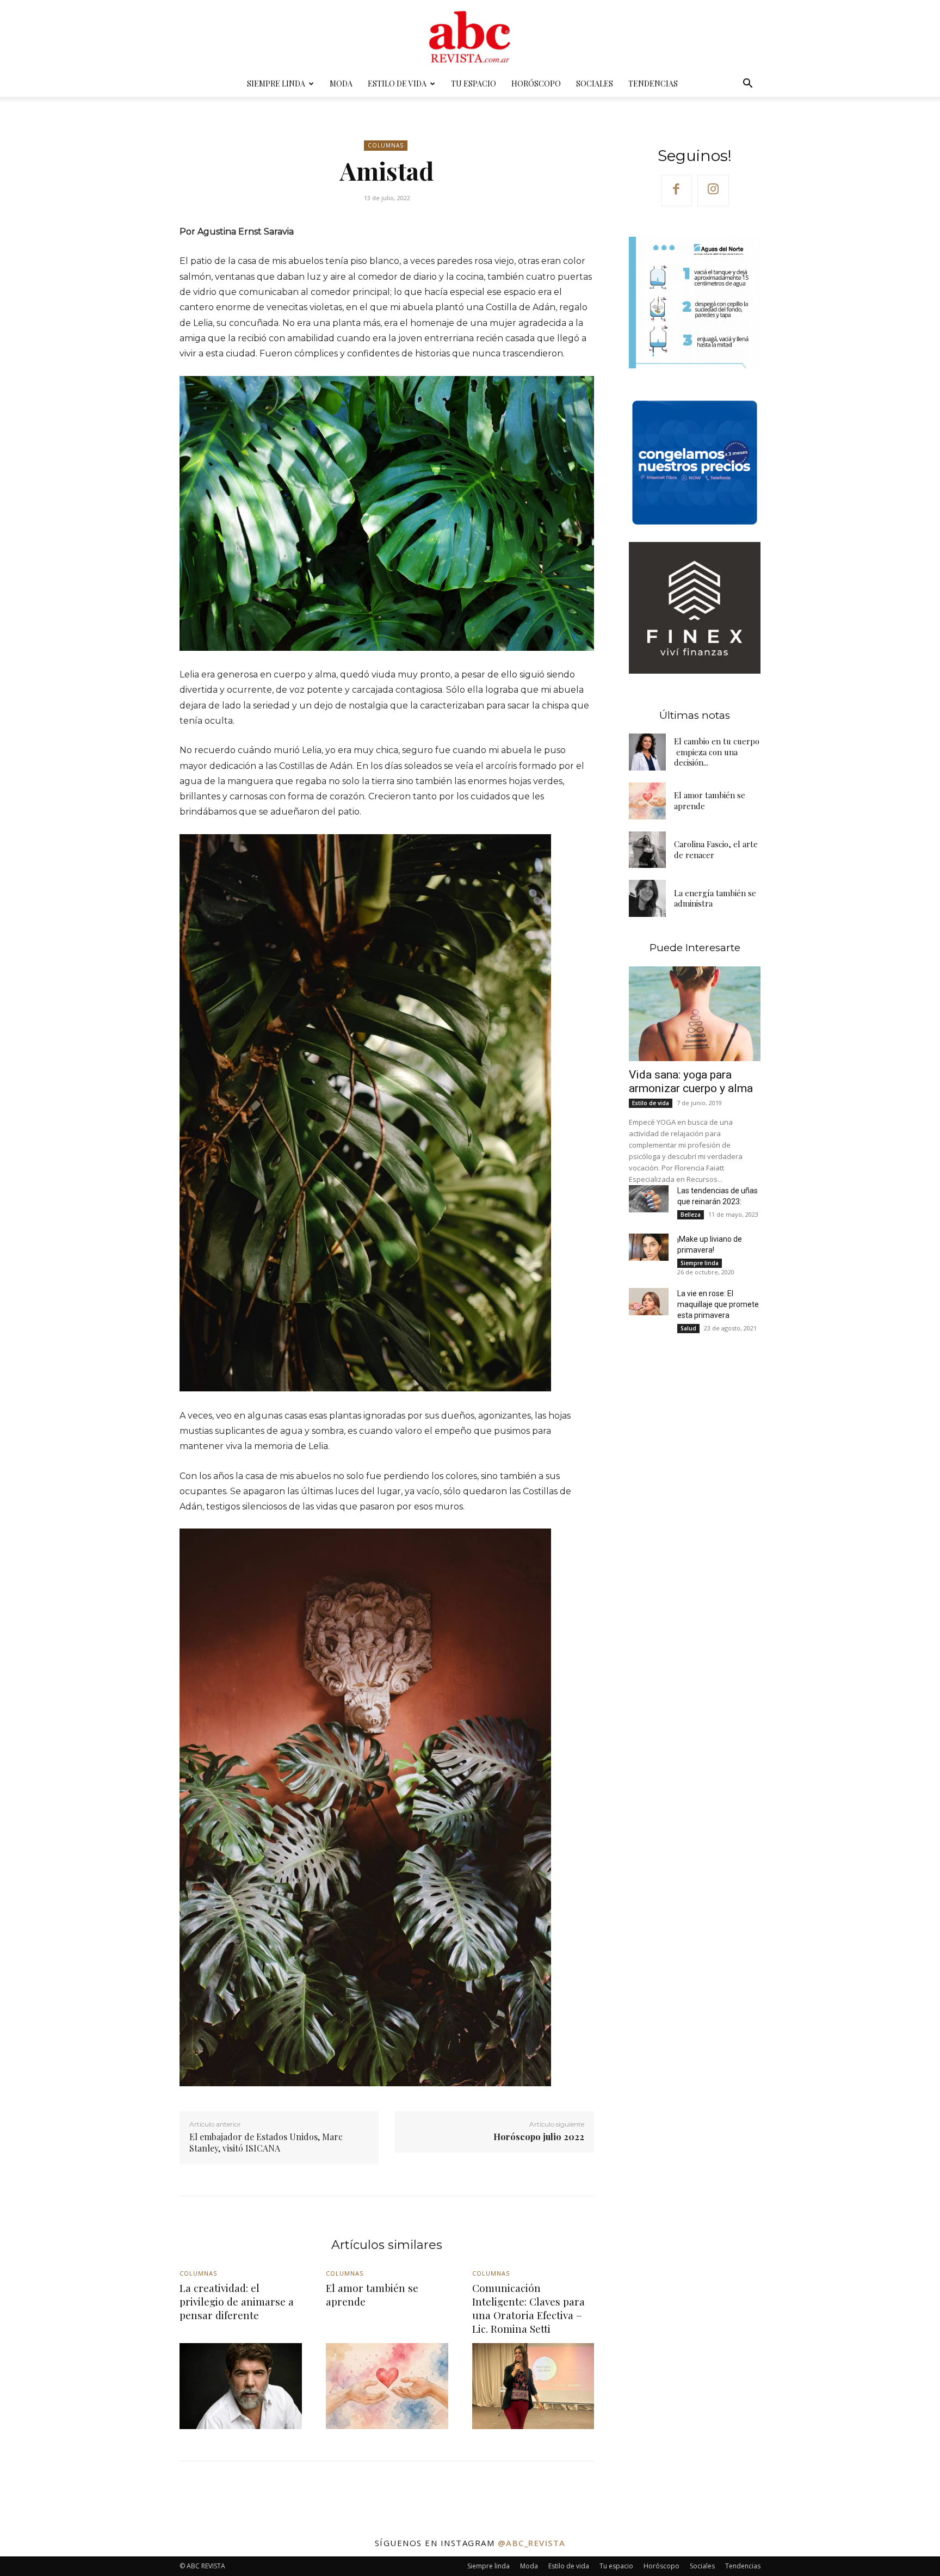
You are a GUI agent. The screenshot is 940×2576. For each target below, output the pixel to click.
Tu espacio (474, 84)
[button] (747, 85)
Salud (688, 1328)
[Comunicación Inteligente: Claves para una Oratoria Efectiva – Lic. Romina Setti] (533, 2386)
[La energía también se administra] (647, 898)
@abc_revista (532, 2543)
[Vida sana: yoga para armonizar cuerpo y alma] (695, 1014)
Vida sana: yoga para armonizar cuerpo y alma (691, 1081)
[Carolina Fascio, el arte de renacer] (647, 850)
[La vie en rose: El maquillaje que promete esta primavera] (648, 1302)
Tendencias (653, 84)
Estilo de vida (397, 84)
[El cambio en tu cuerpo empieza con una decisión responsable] (647, 752)
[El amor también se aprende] (647, 801)
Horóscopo (536, 84)
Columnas (386, 145)
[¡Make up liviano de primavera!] (648, 1247)
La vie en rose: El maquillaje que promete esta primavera (718, 1304)
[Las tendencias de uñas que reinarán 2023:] (648, 1199)
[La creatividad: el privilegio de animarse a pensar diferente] (241, 2386)
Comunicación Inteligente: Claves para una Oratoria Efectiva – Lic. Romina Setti (528, 2308)
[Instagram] (713, 190)
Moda (341, 84)
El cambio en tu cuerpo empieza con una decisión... (717, 752)
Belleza (691, 1215)
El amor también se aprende (372, 2294)
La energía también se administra (715, 898)
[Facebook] (677, 190)
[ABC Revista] (470, 36)
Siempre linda (276, 84)
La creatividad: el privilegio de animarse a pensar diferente (237, 2301)
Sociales (595, 84)
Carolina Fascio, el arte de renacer (716, 849)
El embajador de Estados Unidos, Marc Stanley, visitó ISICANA (266, 2142)
